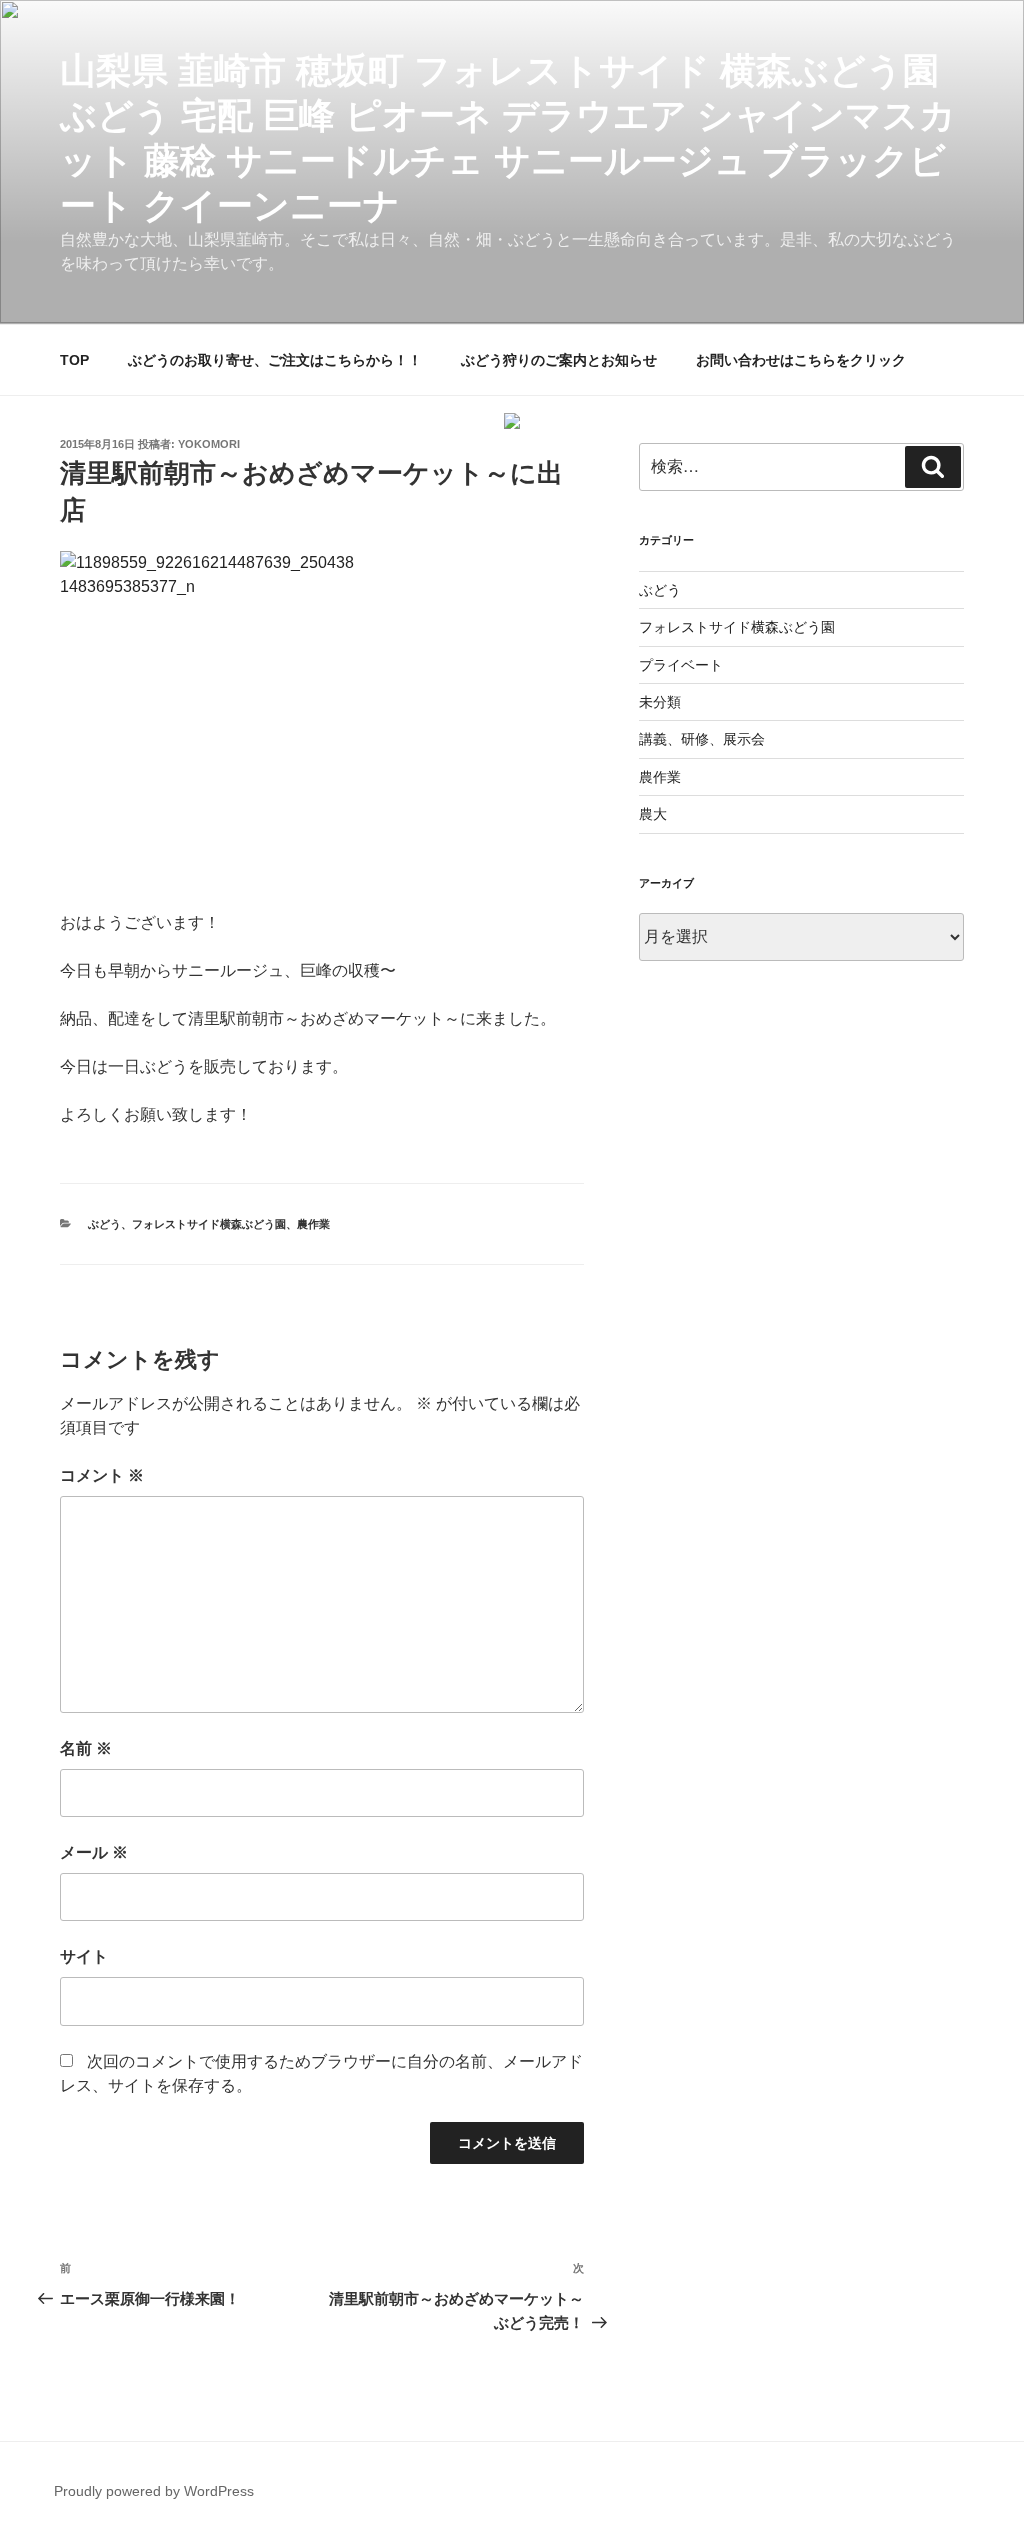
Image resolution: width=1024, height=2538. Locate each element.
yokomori (209, 444)
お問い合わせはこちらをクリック (801, 360)
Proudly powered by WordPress (154, 2491)
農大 (653, 814)
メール (94, 1852)
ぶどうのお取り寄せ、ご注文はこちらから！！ (275, 360)
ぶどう (104, 1224)
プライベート (681, 665)
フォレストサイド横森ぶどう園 (209, 1224)
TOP (74, 360)
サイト (84, 1956)
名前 (86, 1748)
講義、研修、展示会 (702, 739)
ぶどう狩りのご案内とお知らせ (559, 360)
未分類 (660, 702)
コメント (102, 1475)
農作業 (313, 1224)
